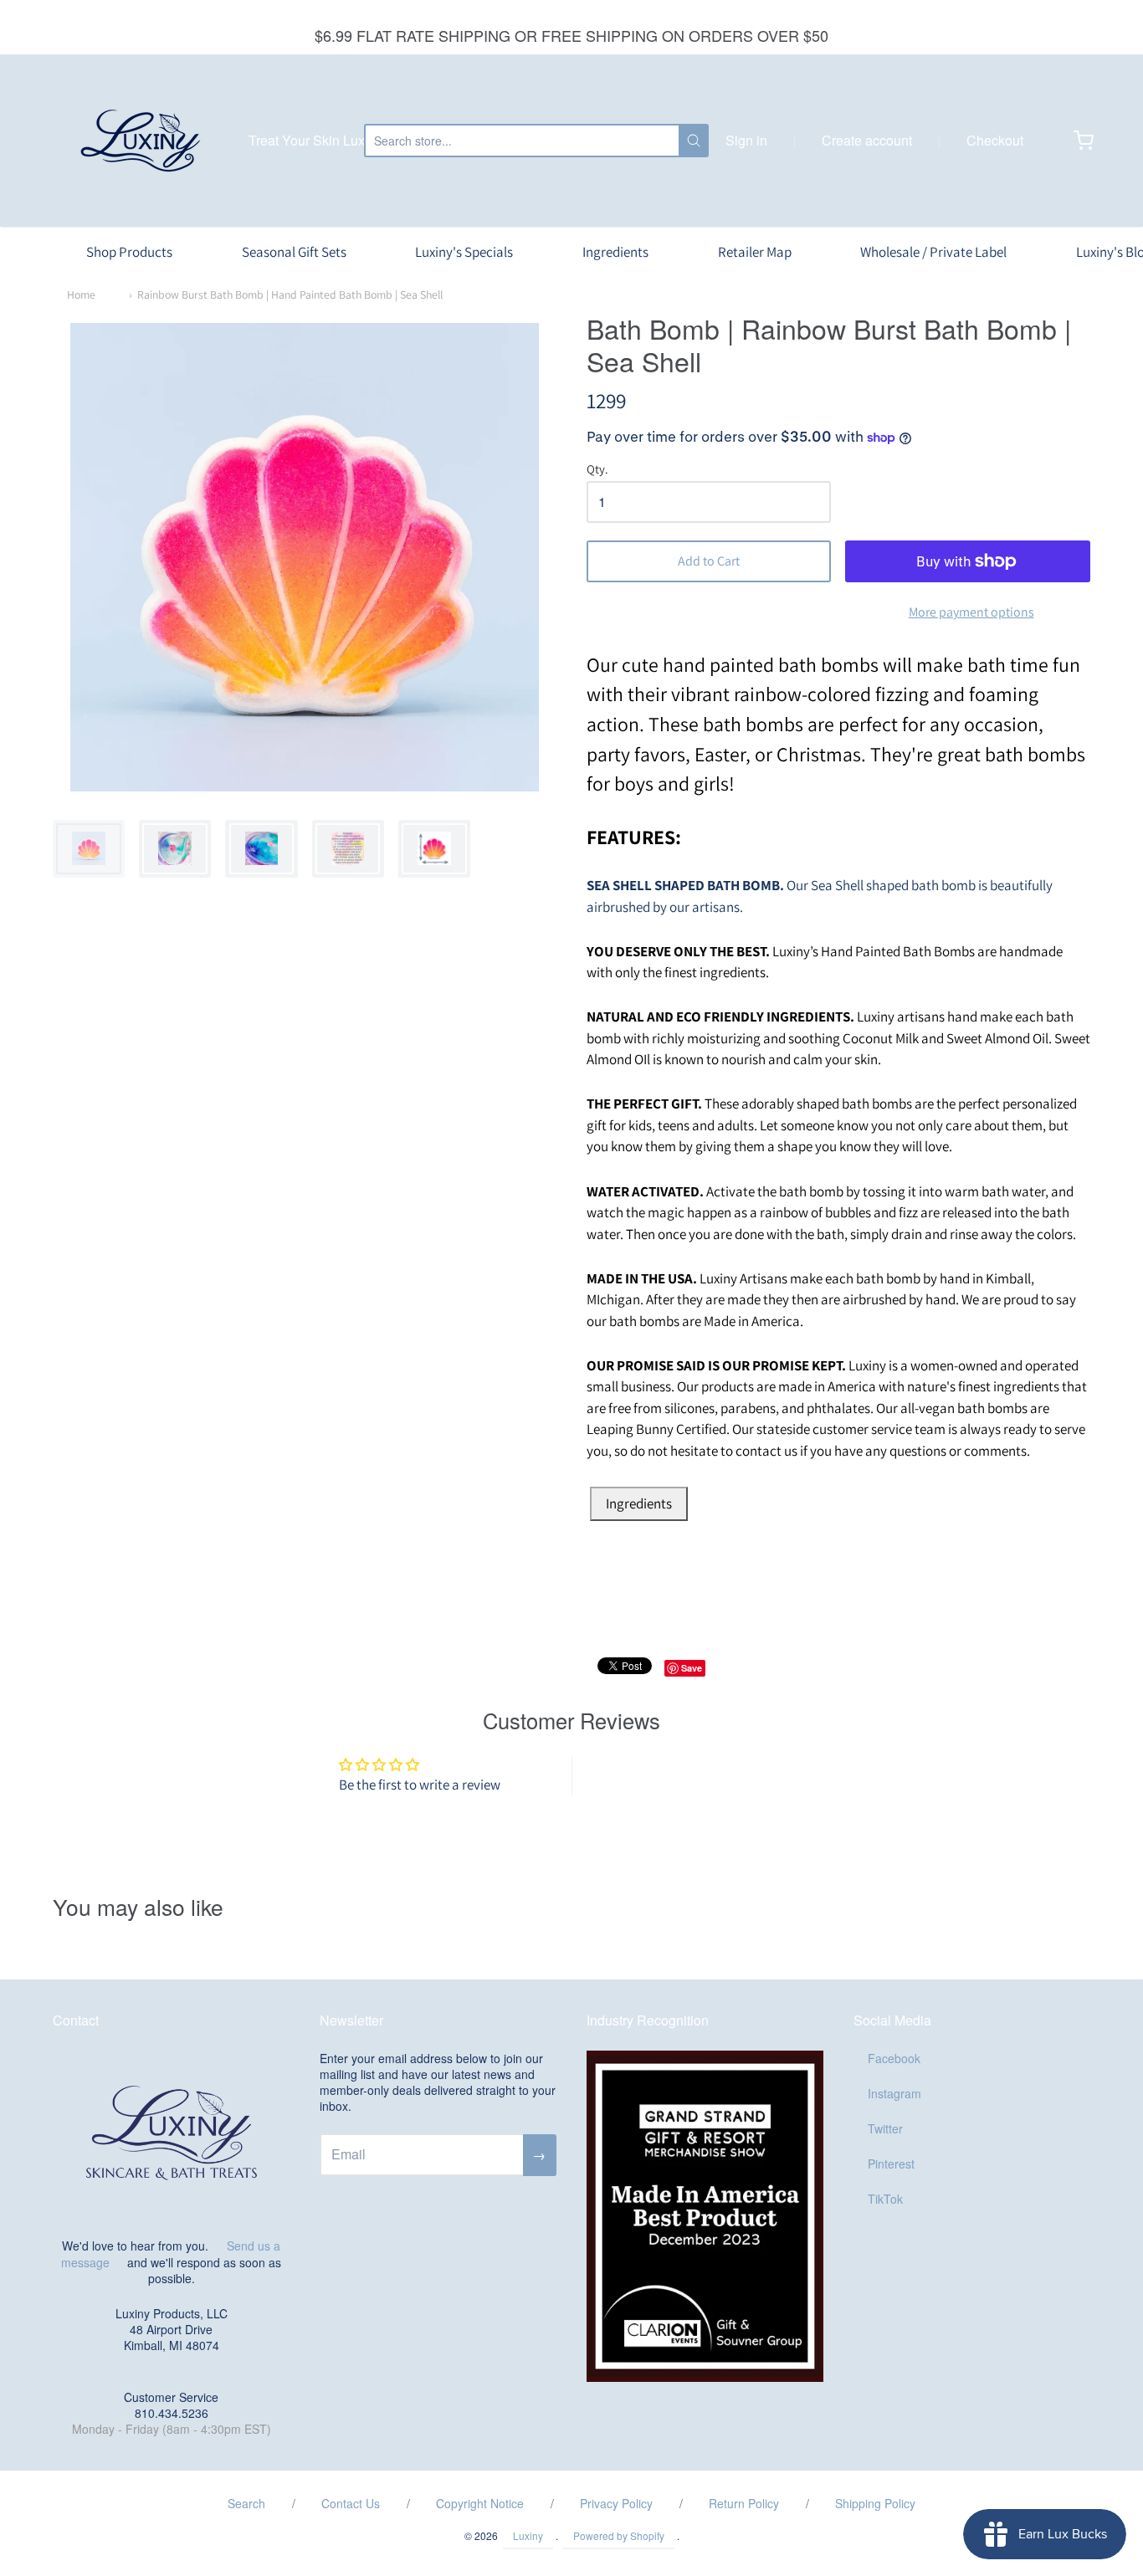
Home (81, 294)
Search (246, 2503)
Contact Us (351, 2503)
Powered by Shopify (619, 2535)
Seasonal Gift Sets (294, 252)
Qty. (597, 470)
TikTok (885, 2199)
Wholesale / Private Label (933, 252)
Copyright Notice (480, 2503)
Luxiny (528, 2535)
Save (692, 1668)
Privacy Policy (616, 2503)
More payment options (971, 612)
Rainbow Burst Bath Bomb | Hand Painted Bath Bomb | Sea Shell (290, 294)
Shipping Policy (875, 2503)
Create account (867, 140)
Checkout (995, 140)
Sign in (746, 140)
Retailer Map (755, 252)
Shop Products (129, 252)
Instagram (894, 2093)
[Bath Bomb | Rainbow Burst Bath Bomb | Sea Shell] (89, 849)
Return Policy (744, 2503)
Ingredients (615, 252)
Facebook (894, 2058)
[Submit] (694, 141)
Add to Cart (709, 561)
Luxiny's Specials (464, 252)
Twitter (885, 2128)
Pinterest (891, 2164)
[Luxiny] (141, 141)
